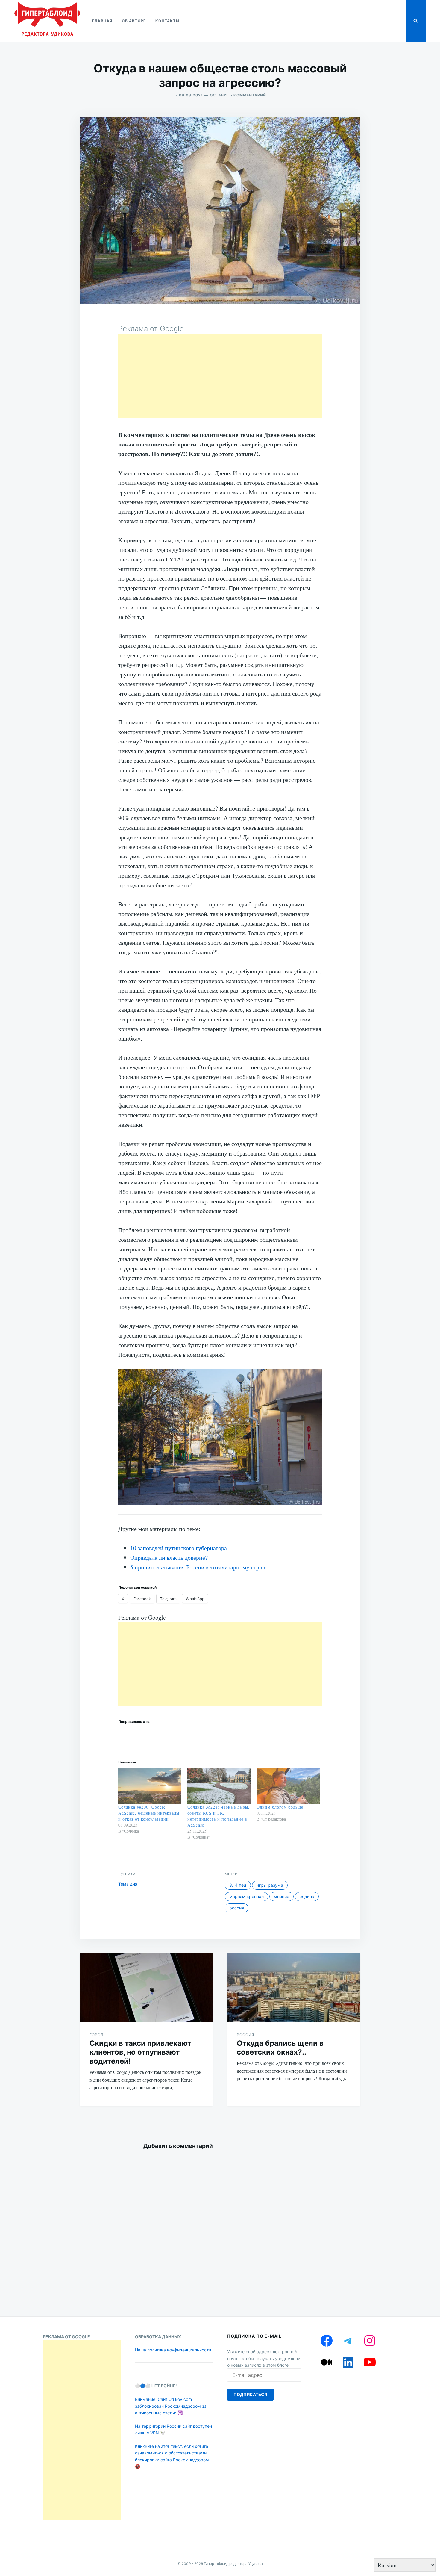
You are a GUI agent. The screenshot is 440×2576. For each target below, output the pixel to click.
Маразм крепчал (246, 1896)
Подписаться (250, 2394)
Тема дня (128, 1884)
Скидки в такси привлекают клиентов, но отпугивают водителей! (140, 2052)
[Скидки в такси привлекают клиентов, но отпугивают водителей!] (146, 1988)
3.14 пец (238, 1885)
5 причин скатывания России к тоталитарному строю (198, 1567)
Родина (307, 1896)
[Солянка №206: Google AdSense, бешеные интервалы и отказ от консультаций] (150, 1786)
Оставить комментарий (238, 95)
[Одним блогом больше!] (288, 1786)
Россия (237, 1908)
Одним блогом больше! (281, 1807)
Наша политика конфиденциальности (173, 2350)
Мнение (282, 1896)
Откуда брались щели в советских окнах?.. (280, 2048)
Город (97, 2035)
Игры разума (270, 1885)
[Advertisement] (220, 376)
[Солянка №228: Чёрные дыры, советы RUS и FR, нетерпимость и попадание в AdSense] (219, 1786)
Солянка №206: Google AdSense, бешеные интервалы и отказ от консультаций (149, 1813)
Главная (102, 21)
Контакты (167, 21)
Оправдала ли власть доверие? (169, 1557)
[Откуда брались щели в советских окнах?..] (294, 1988)
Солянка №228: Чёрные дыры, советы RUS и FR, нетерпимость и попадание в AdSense (219, 1816)
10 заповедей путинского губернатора (179, 1548)
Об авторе (134, 21)
